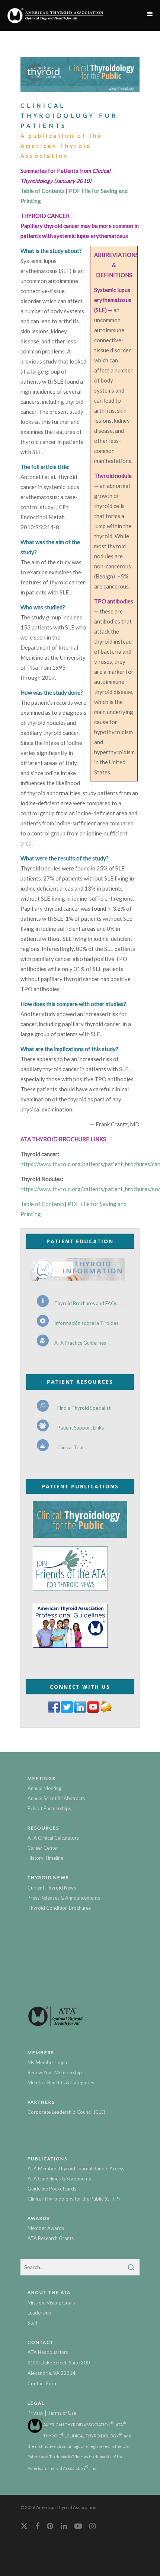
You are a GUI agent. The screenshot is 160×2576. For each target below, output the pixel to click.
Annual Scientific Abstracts (56, 1798)
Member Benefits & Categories (61, 2082)
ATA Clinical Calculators (53, 1838)
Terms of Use (62, 2413)
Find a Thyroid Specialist (84, 1408)
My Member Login (47, 2062)
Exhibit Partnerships (49, 1808)
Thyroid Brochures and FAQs (86, 1303)
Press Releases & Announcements (64, 1898)
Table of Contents (43, 191)
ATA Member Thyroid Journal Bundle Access (76, 2169)
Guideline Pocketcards (52, 2189)
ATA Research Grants (51, 2238)
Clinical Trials (71, 1448)
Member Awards (46, 2228)
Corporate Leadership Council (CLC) (66, 2112)
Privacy (36, 2413)
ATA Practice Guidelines (80, 1343)
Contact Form (43, 2383)
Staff (33, 2323)
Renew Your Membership (55, 2072)
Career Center (43, 1848)
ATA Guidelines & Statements (59, 2179)
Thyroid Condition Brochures (59, 1908)
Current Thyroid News (52, 1888)
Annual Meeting (44, 1788)
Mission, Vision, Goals (51, 2303)
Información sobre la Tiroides (86, 1323)
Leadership (39, 2313)
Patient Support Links (81, 1428)
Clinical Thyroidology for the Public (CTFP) (74, 2199)
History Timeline (45, 1858)
